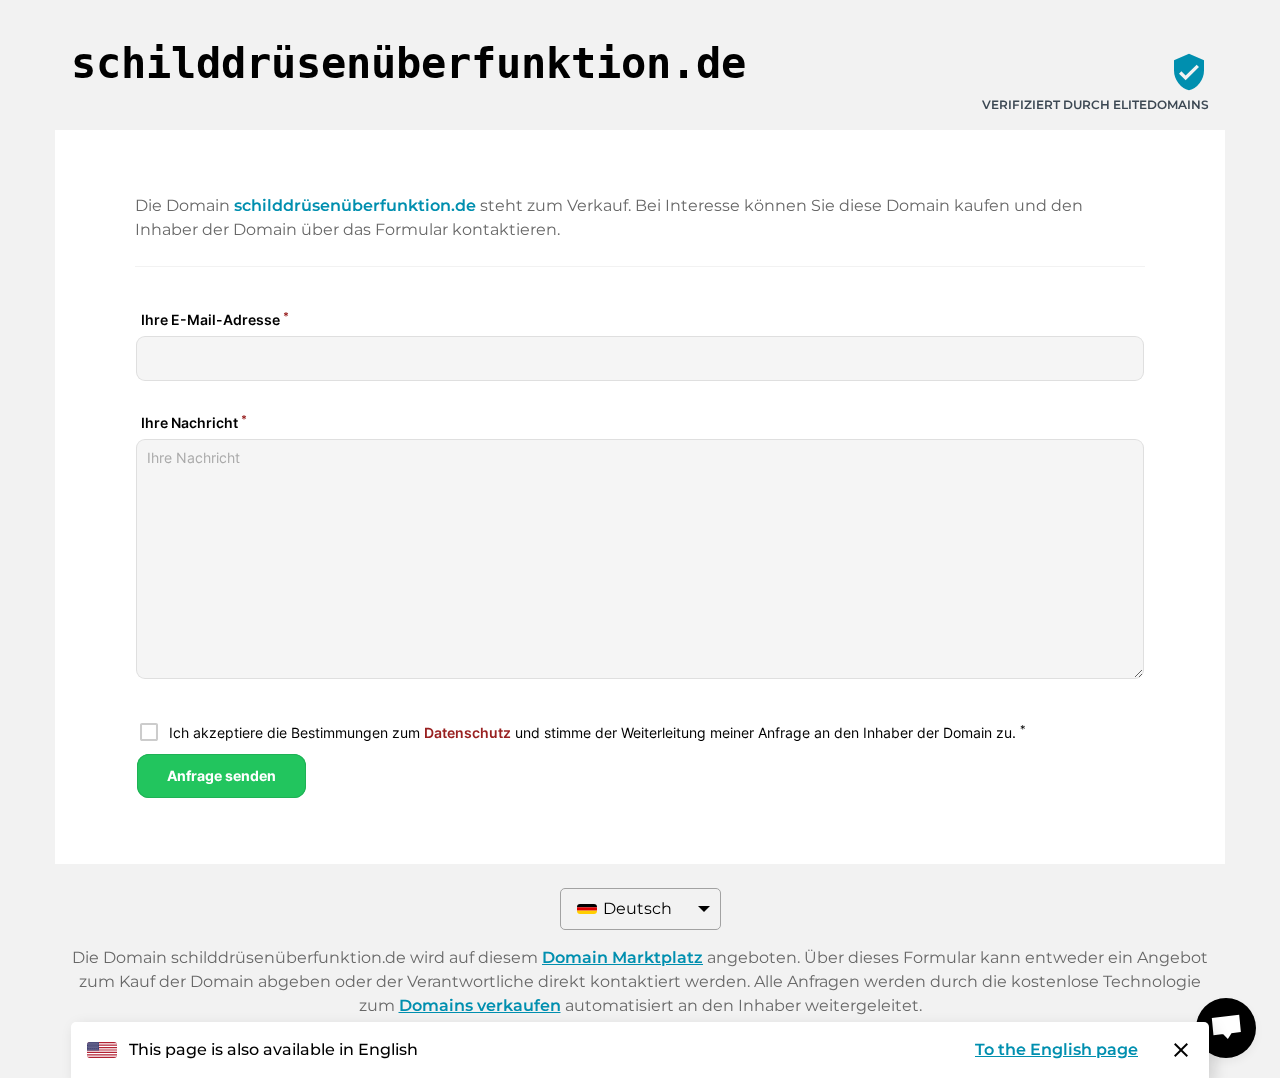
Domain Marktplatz (622, 957)
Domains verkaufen (480, 1005)
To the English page (1056, 1049)
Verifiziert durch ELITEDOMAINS (1095, 104)
